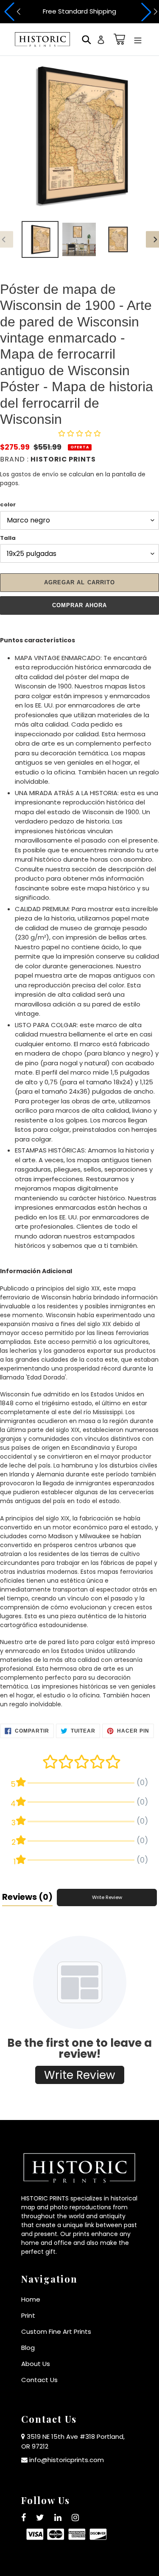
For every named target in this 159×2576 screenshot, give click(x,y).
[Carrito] (118, 39)
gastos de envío (35, 474)
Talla (8, 538)
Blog (28, 2348)
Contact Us (39, 2380)
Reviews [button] (27, 1897)
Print (28, 2315)
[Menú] (138, 40)
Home (31, 2299)
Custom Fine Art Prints (56, 2331)
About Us (36, 2364)
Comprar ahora (80, 605)
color (8, 504)
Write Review (107, 1897)
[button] (11, 12)
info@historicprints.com (67, 2460)
